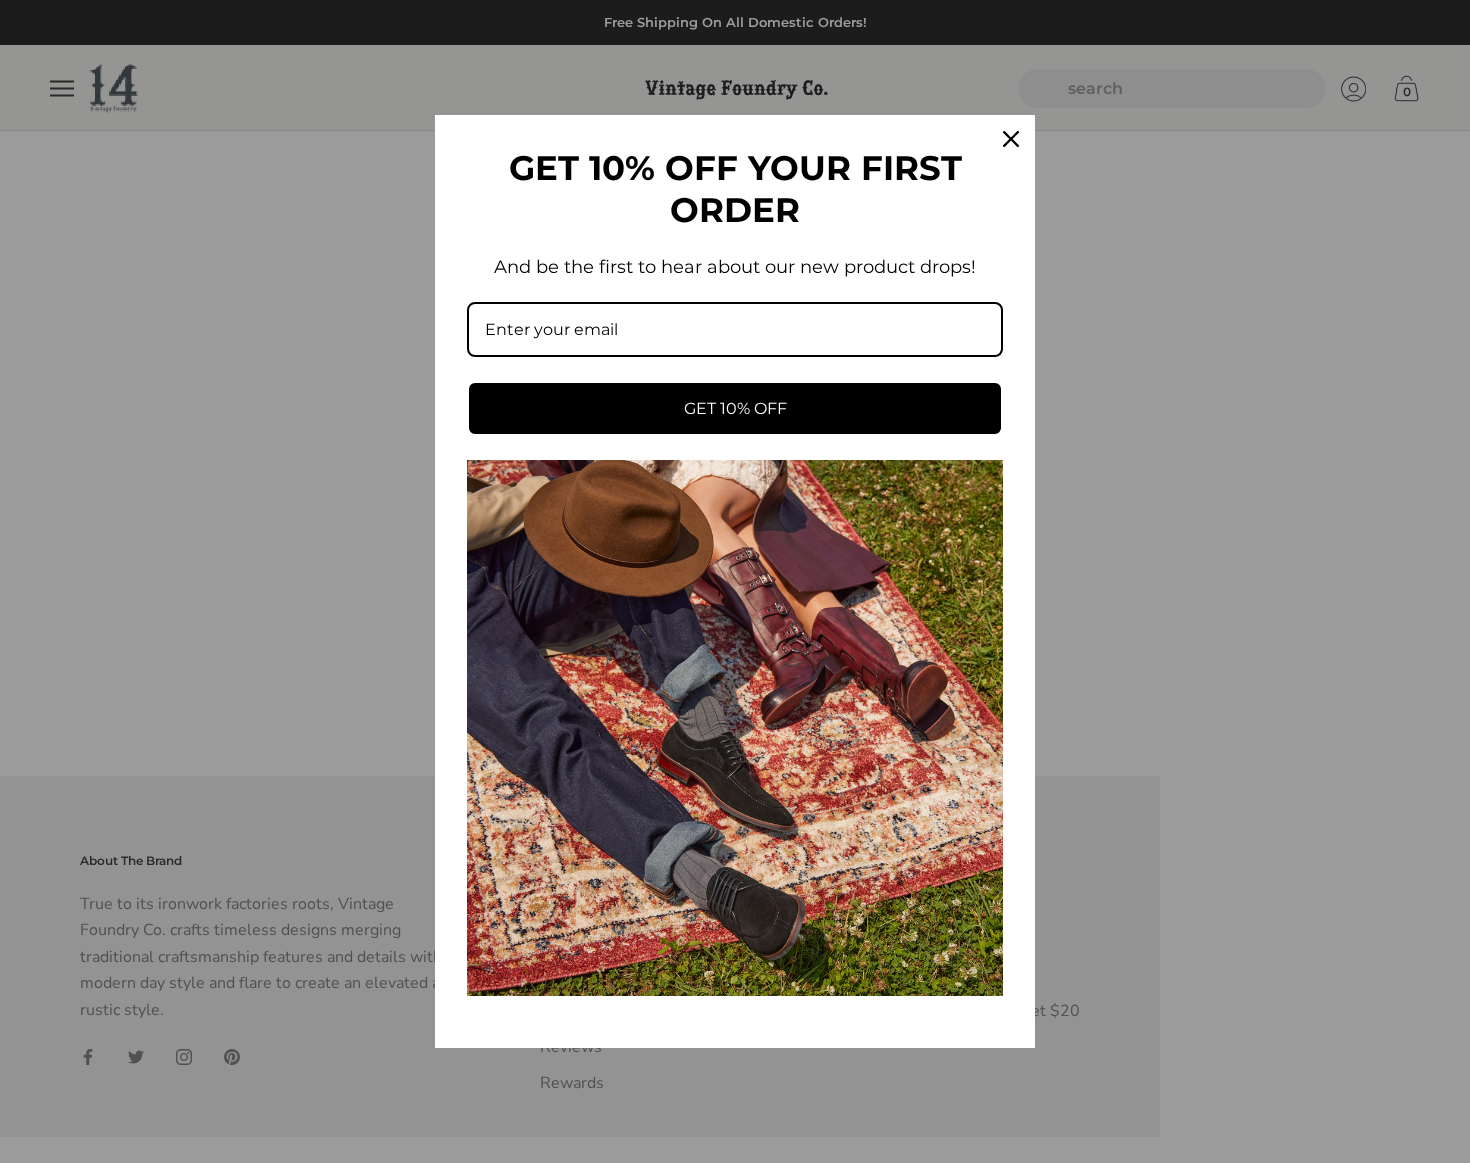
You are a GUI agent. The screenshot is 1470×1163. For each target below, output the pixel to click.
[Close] (1011, 139)
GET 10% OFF (735, 408)
